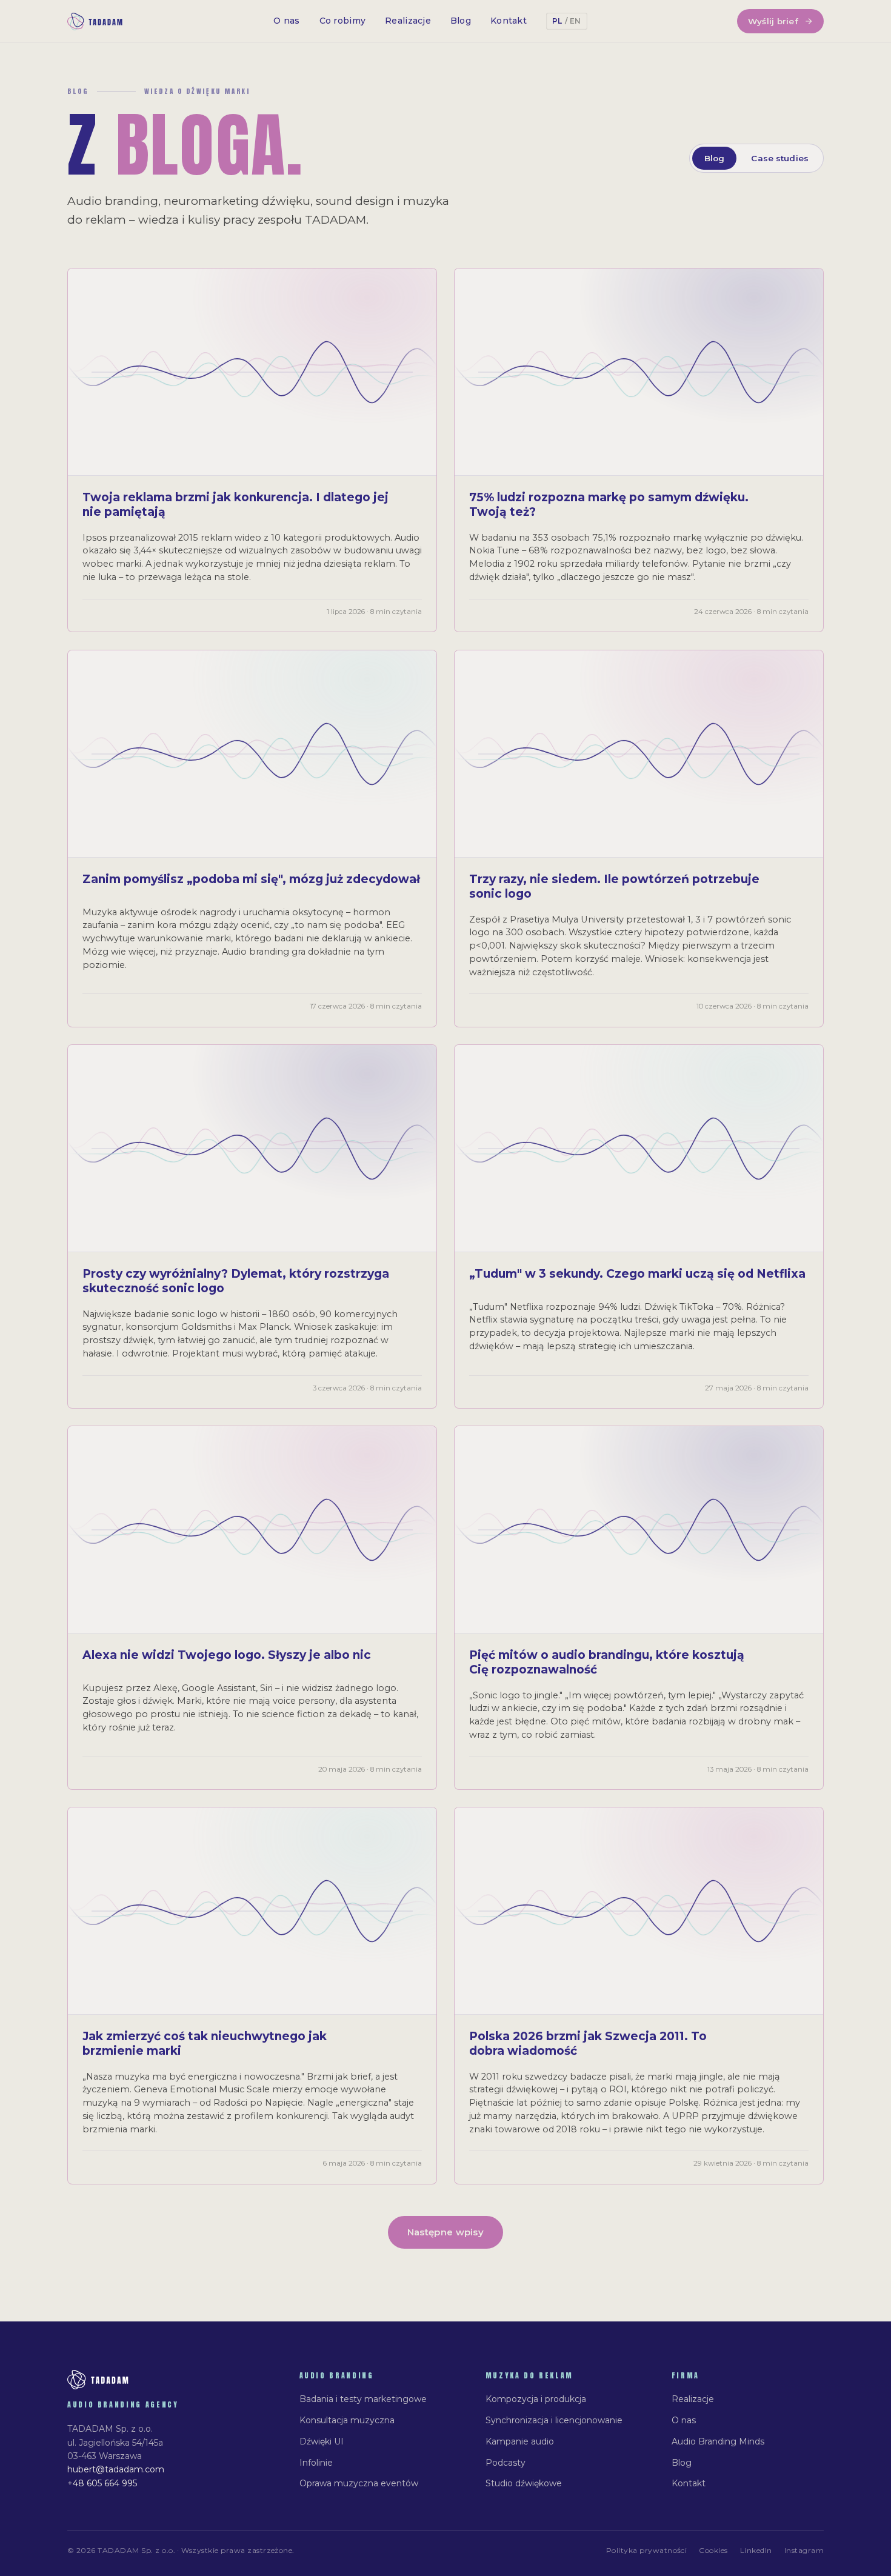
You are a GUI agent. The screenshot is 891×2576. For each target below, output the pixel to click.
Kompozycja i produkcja (536, 2399)
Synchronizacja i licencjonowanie (554, 2420)
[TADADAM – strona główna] (95, 22)
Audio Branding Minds (718, 2441)
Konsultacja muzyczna (347, 2420)
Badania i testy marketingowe (363, 2399)
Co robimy (343, 21)
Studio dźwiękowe (524, 2483)
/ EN (573, 21)
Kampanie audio (520, 2441)
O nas (286, 21)
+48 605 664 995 (102, 2483)
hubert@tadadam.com (116, 2469)
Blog (461, 21)
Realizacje (408, 21)
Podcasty (506, 2463)
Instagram (804, 2550)
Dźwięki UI (322, 2441)
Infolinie (316, 2463)
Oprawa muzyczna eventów (359, 2483)
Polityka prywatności (647, 2550)
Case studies (780, 158)
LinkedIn (756, 2550)
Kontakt (509, 21)
